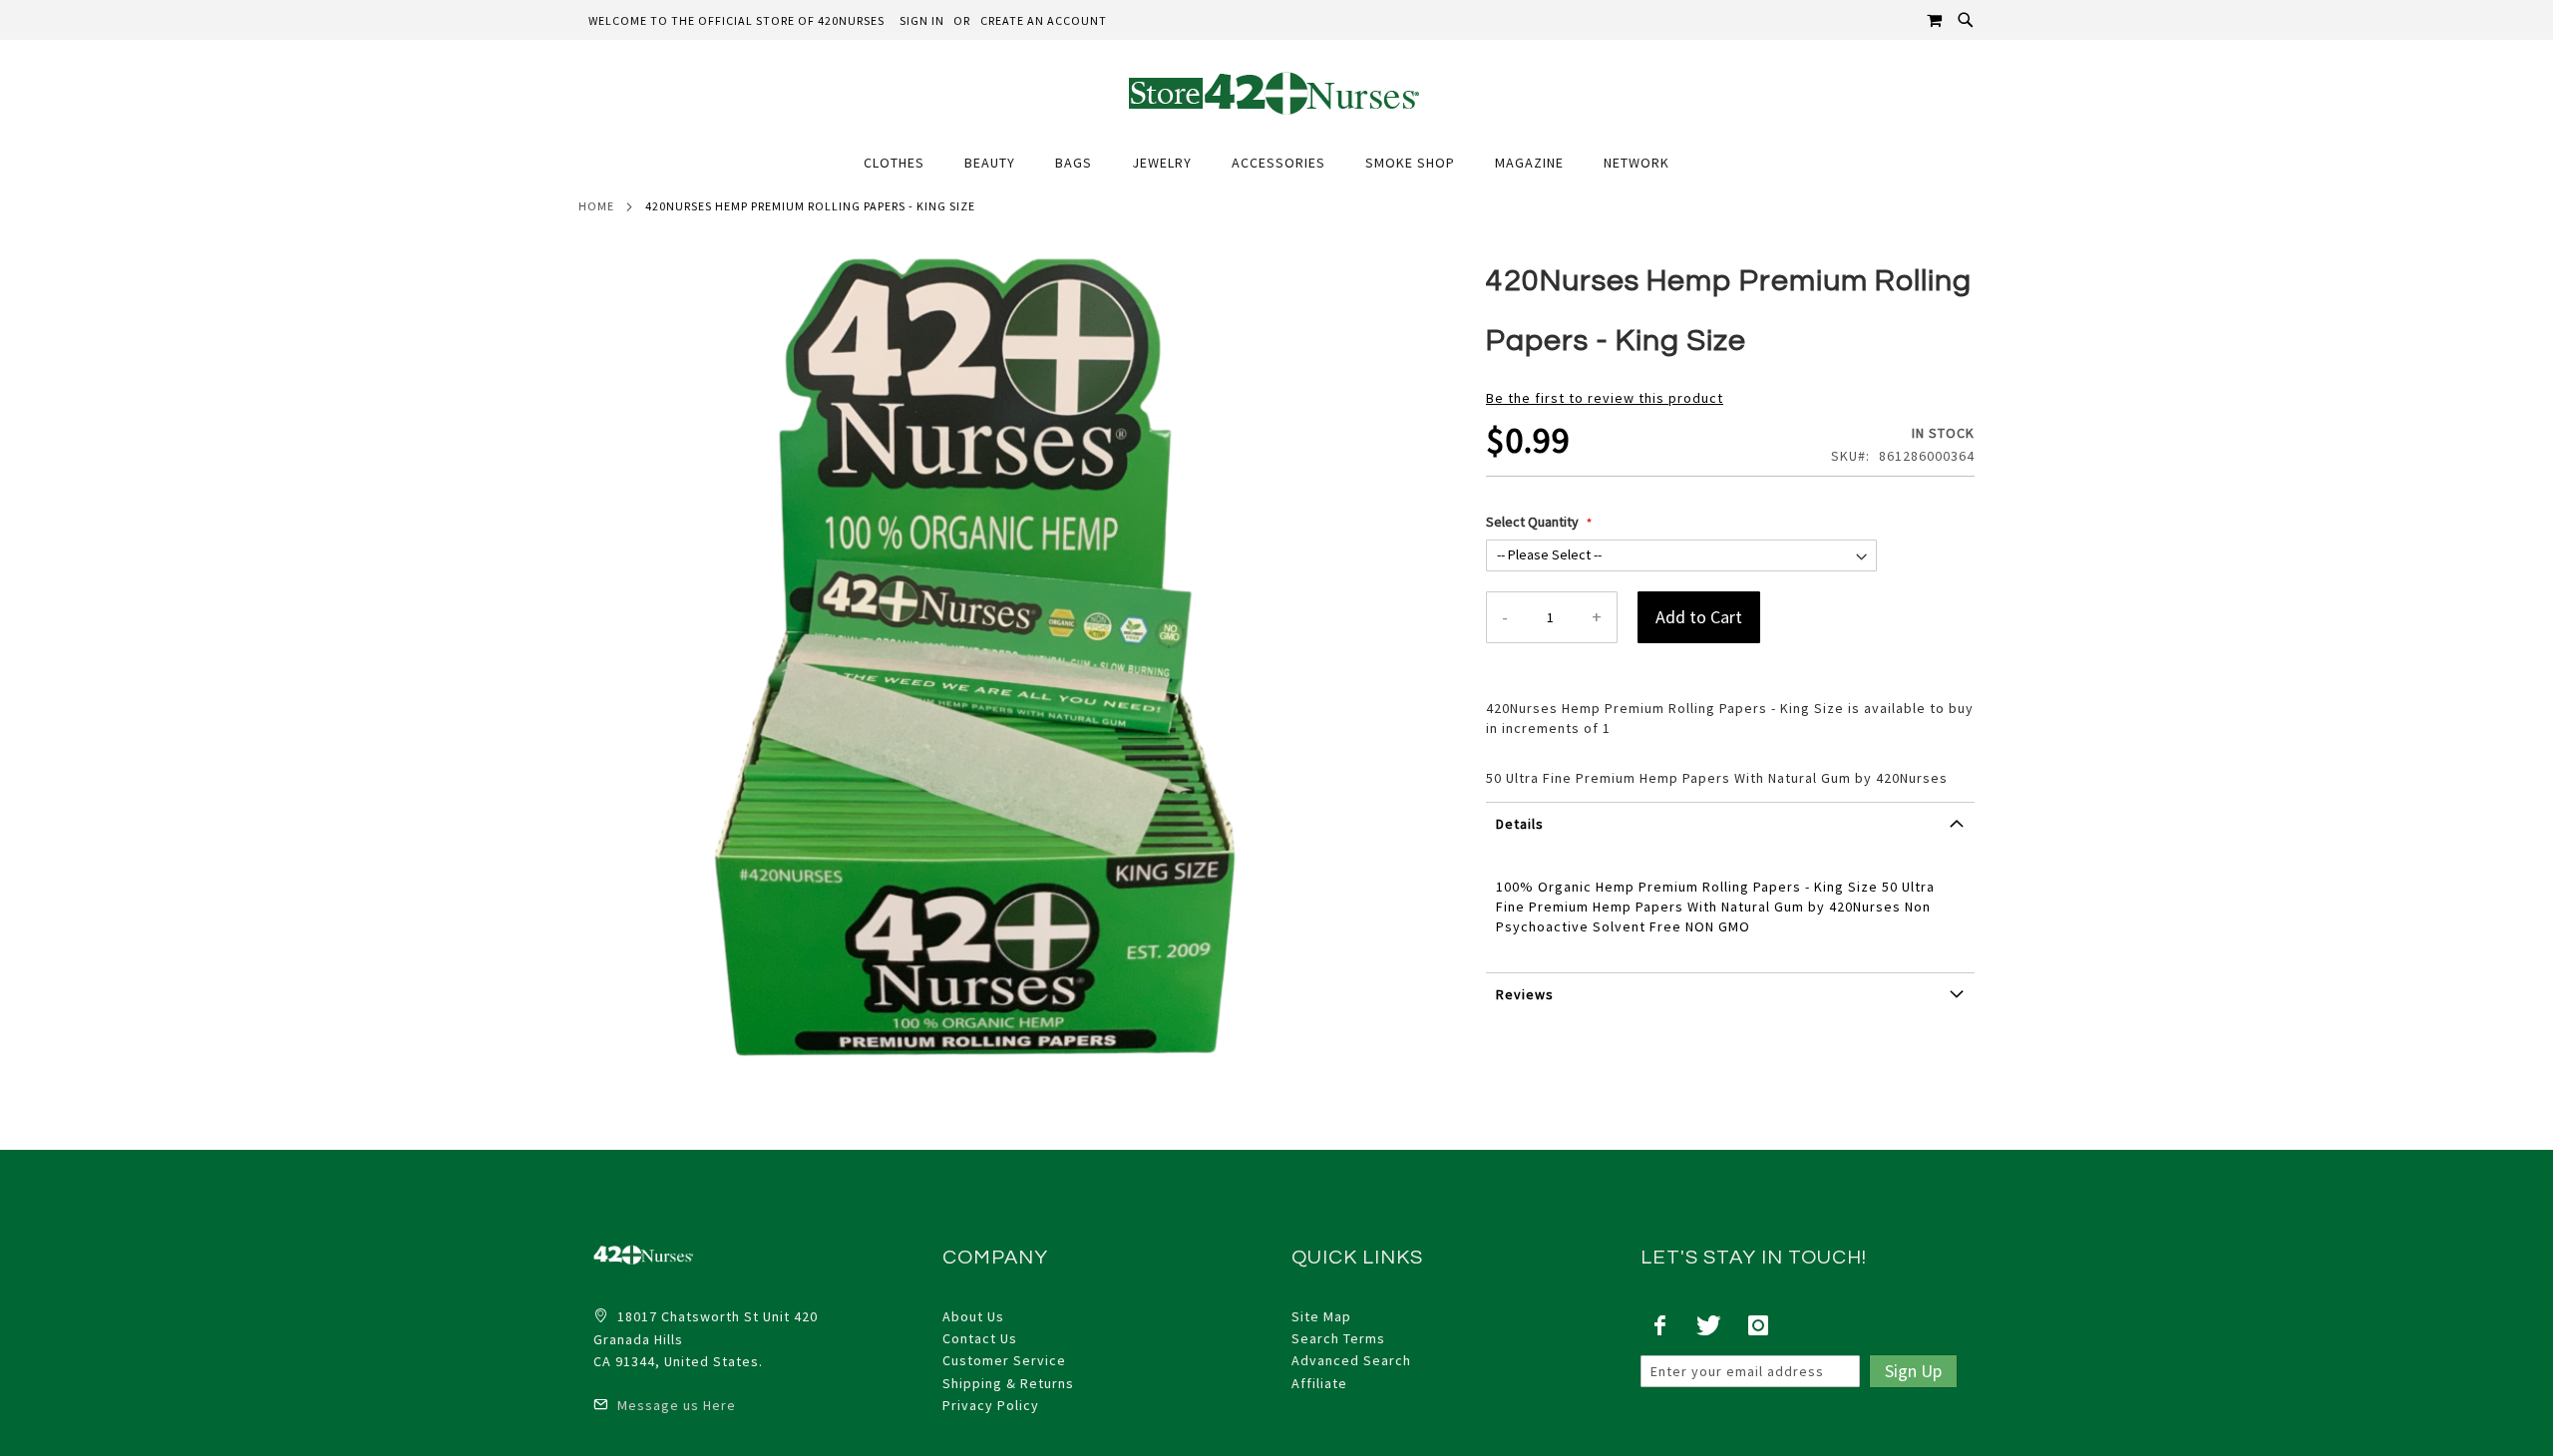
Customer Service (1004, 1360)
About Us (973, 1316)
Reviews (1525, 994)
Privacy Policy (991, 1405)
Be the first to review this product (1605, 398)
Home (596, 206)
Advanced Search (1351, 1360)
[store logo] (1276, 92)
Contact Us (980, 1338)
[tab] (1730, 831)
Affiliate (1319, 1383)
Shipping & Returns (1008, 1383)
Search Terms (1338, 1338)
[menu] (1276, 163)
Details (1520, 824)
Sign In (922, 20)
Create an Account (1044, 20)
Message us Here (675, 1405)
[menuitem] (904, 163)
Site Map (1321, 1316)
